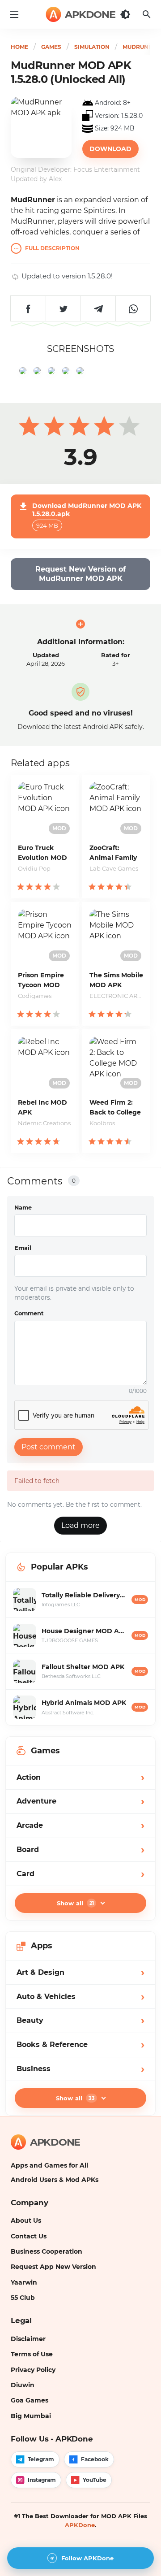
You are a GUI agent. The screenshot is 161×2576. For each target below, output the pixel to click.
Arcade (80, 1825)
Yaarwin (24, 2282)
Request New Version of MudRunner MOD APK (80, 574)
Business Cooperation (47, 2251)
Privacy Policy (33, 2370)
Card (80, 1874)
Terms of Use (32, 2354)
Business (80, 2069)
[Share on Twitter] (63, 308)
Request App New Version (53, 2267)
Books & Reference (80, 2045)
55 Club (23, 2298)
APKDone (80, 2525)
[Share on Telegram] (98, 308)
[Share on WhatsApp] (133, 308)
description (52, 249)
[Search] (147, 14)
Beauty (80, 2020)
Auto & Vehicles (80, 1997)
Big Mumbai (31, 2416)
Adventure (80, 1801)
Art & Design (80, 1972)
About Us (26, 2220)
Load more (80, 1525)
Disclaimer (28, 2339)
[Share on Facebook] (28, 308)
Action (80, 1777)
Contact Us (29, 2236)
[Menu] (14, 14)
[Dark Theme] (125, 14)
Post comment (49, 1447)
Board (80, 1850)
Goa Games (30, 2400)
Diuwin (23, 2385)
